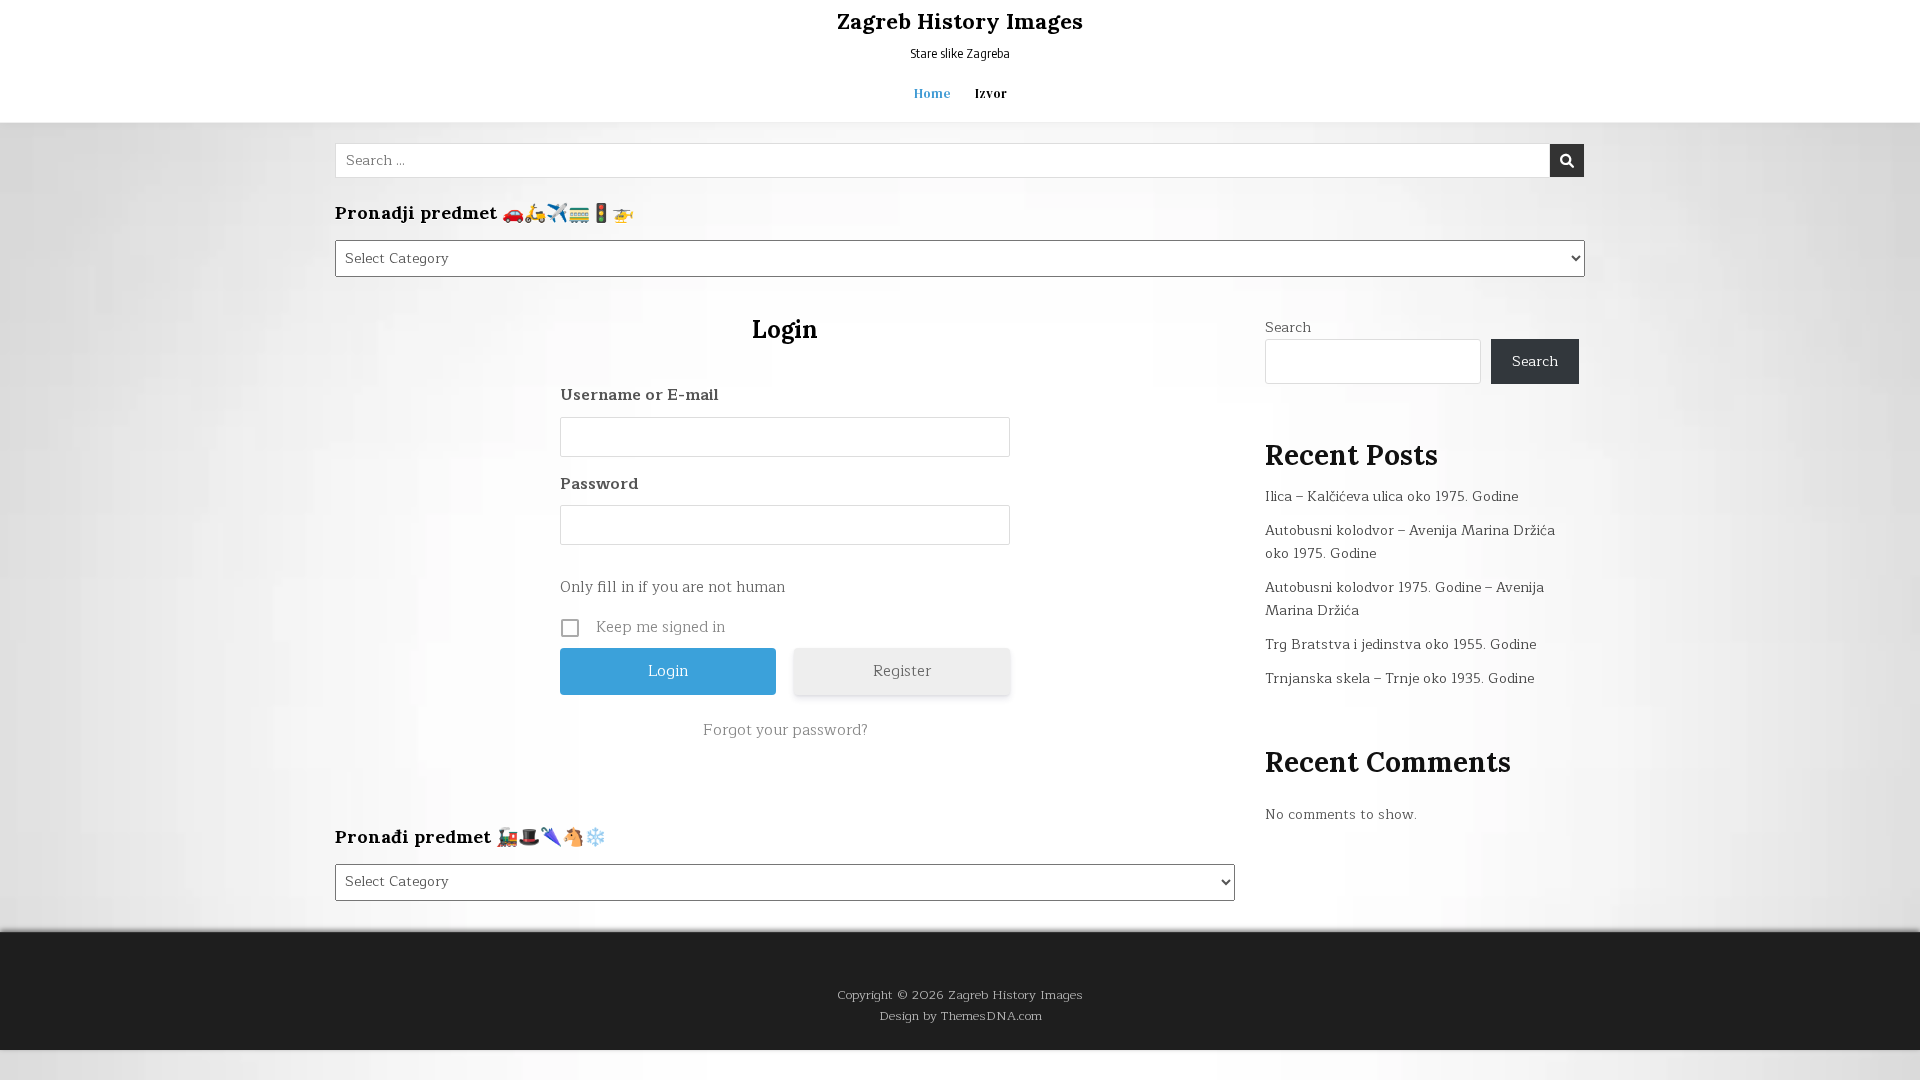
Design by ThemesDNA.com (960, 1015)
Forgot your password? (785, 731)
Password (599, 484)
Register (902, 671)
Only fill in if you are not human (672, 587)
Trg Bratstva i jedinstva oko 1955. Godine (1400, 644)
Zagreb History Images (960, 21)
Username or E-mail (639, 395)
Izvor (991, 93)
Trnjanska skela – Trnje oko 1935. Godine (1399, 678)
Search (1288, 327)
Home (932, 93)
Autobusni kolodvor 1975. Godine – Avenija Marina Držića (1404, 598)
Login (785, 329)
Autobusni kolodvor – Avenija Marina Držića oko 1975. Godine (1410, 541)
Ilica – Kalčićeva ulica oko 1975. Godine (1391, 496)
